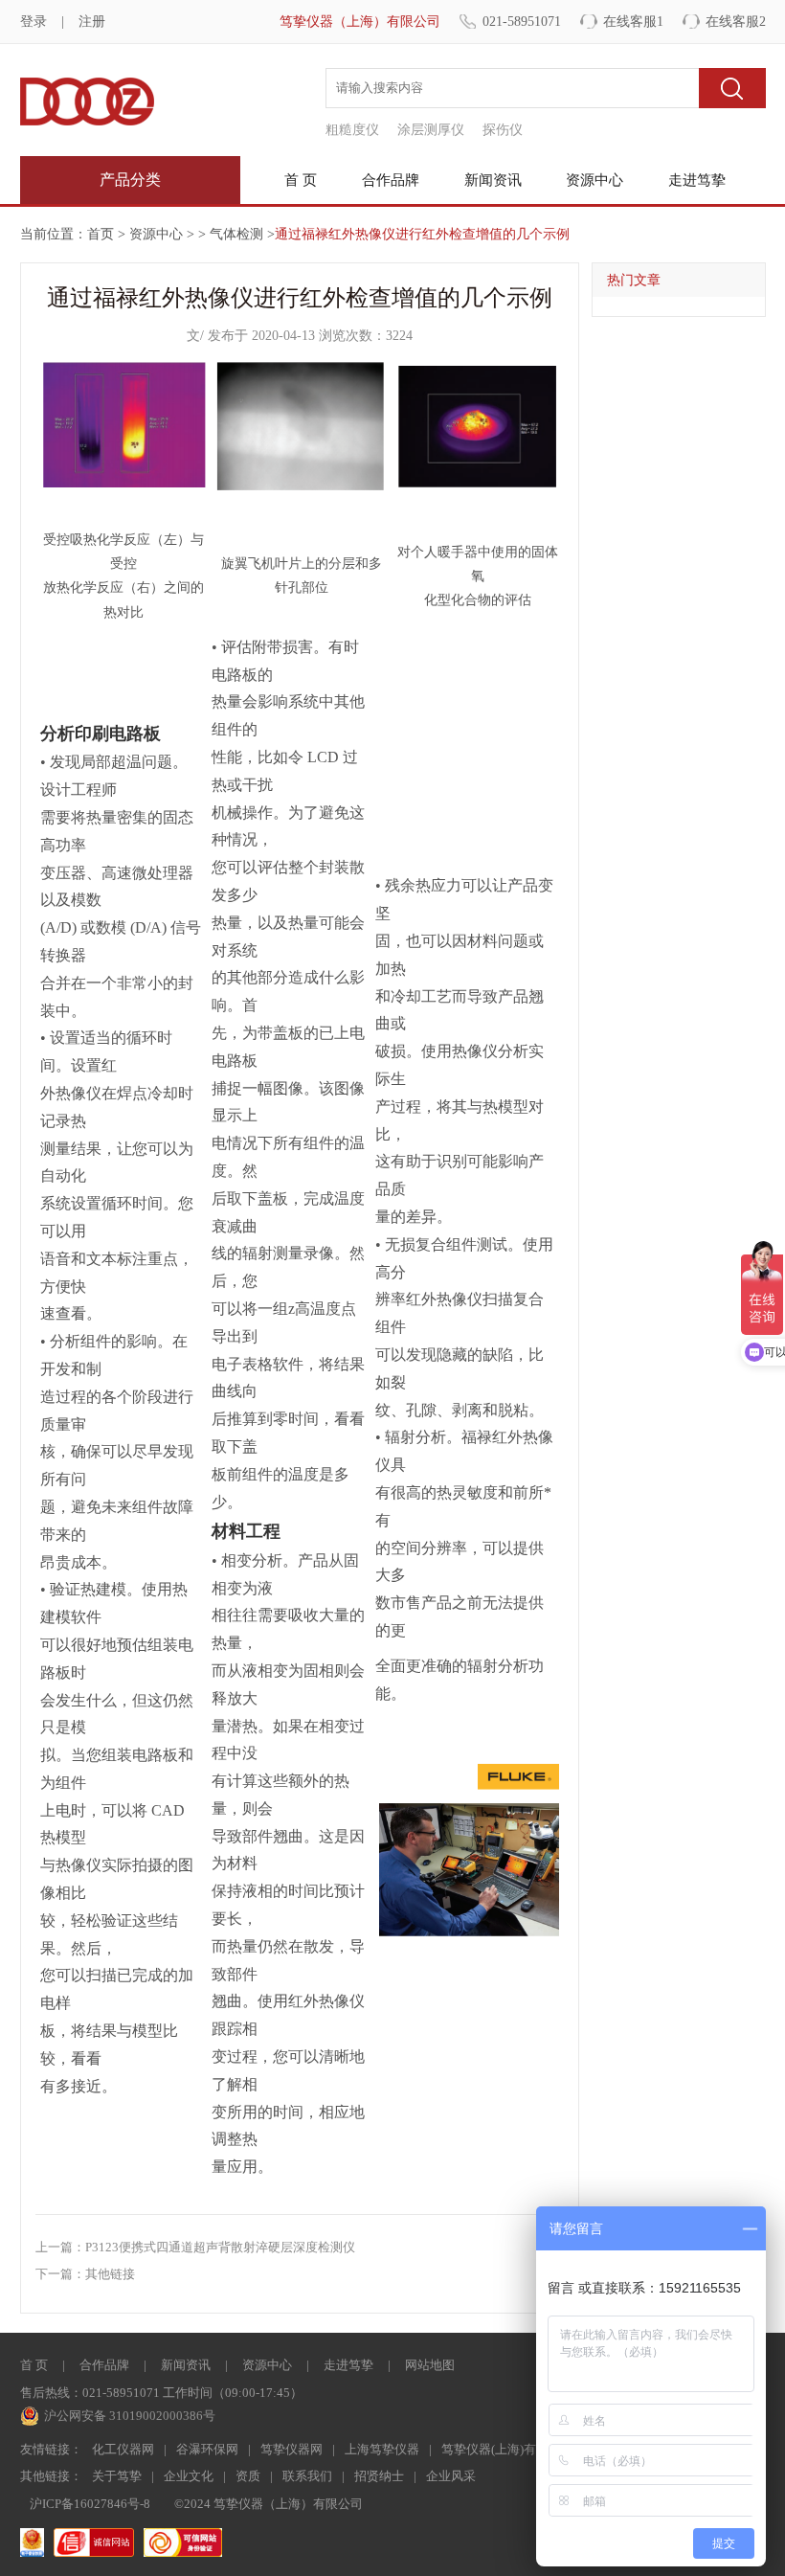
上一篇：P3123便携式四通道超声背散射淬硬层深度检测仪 (195, 2247)
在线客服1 (633, 22)
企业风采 (451, 2476)
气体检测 (236, 234)
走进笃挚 (697, 180)
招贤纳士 (379, 2476)
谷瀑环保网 (207, 2449)
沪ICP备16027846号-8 (90, 2504)
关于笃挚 (117, 2476)
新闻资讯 (493, 180)
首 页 (301, 180)
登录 (34, 22)
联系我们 (307, 2476)
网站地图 (430, 2365)
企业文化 (189, 2476)
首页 (101, 234)
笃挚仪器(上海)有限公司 (507, 2449)
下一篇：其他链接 (85, 2274)
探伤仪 (503, 130)
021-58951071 (522, 22)
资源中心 (594, 180)
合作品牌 (391, 180)
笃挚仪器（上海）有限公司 (360, 22)
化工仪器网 (123, 2449)
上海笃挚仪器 (382, 2449)
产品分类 (130, 180)
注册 (92, 22)
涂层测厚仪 (431, 130)
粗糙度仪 (352, 130)
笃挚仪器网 (292, 2449)
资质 (248, 2476)
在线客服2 (736, 22)
